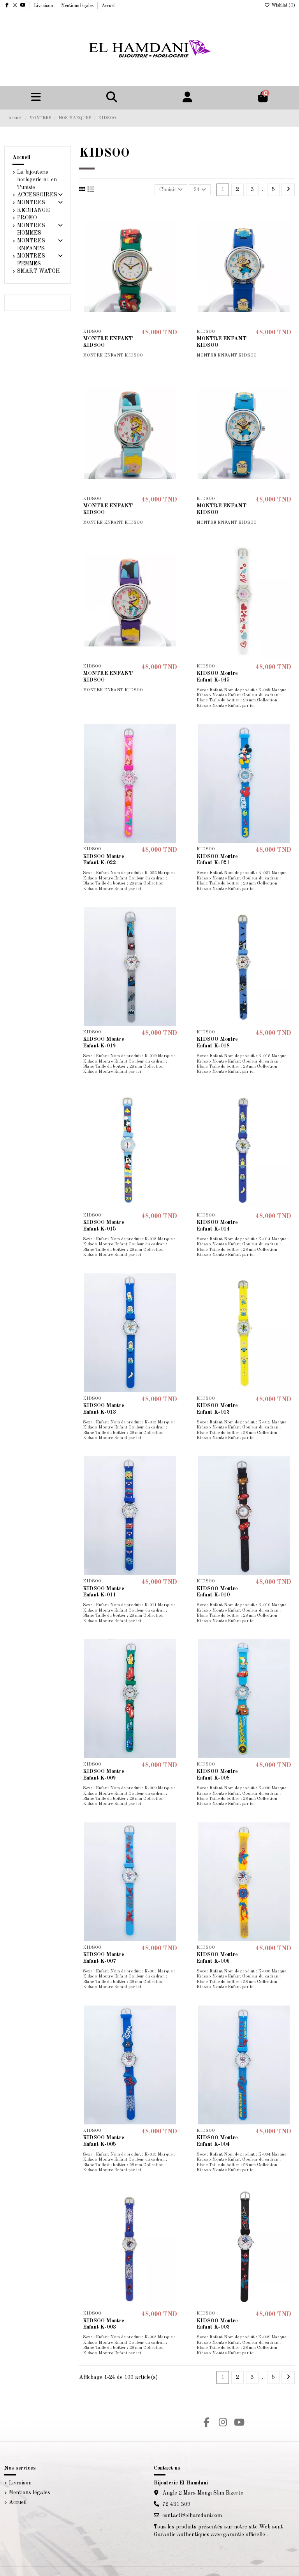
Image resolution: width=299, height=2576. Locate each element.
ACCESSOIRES (37, 195)
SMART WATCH (39, 271)
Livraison (44, 6)
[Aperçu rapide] (175, 245)
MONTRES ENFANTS (31, 245)
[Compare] (175, 231)
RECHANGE (33, 210)
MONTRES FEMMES (31, 260)
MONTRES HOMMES (31, 230)
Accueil (109, 6)
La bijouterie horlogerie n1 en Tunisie (37, 180)
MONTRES (31, 203)
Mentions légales (78, 6)
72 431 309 (176, 2504)
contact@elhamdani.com (192, 2516)
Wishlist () (283, 5)
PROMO (27, 218)
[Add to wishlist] (175, 218)
